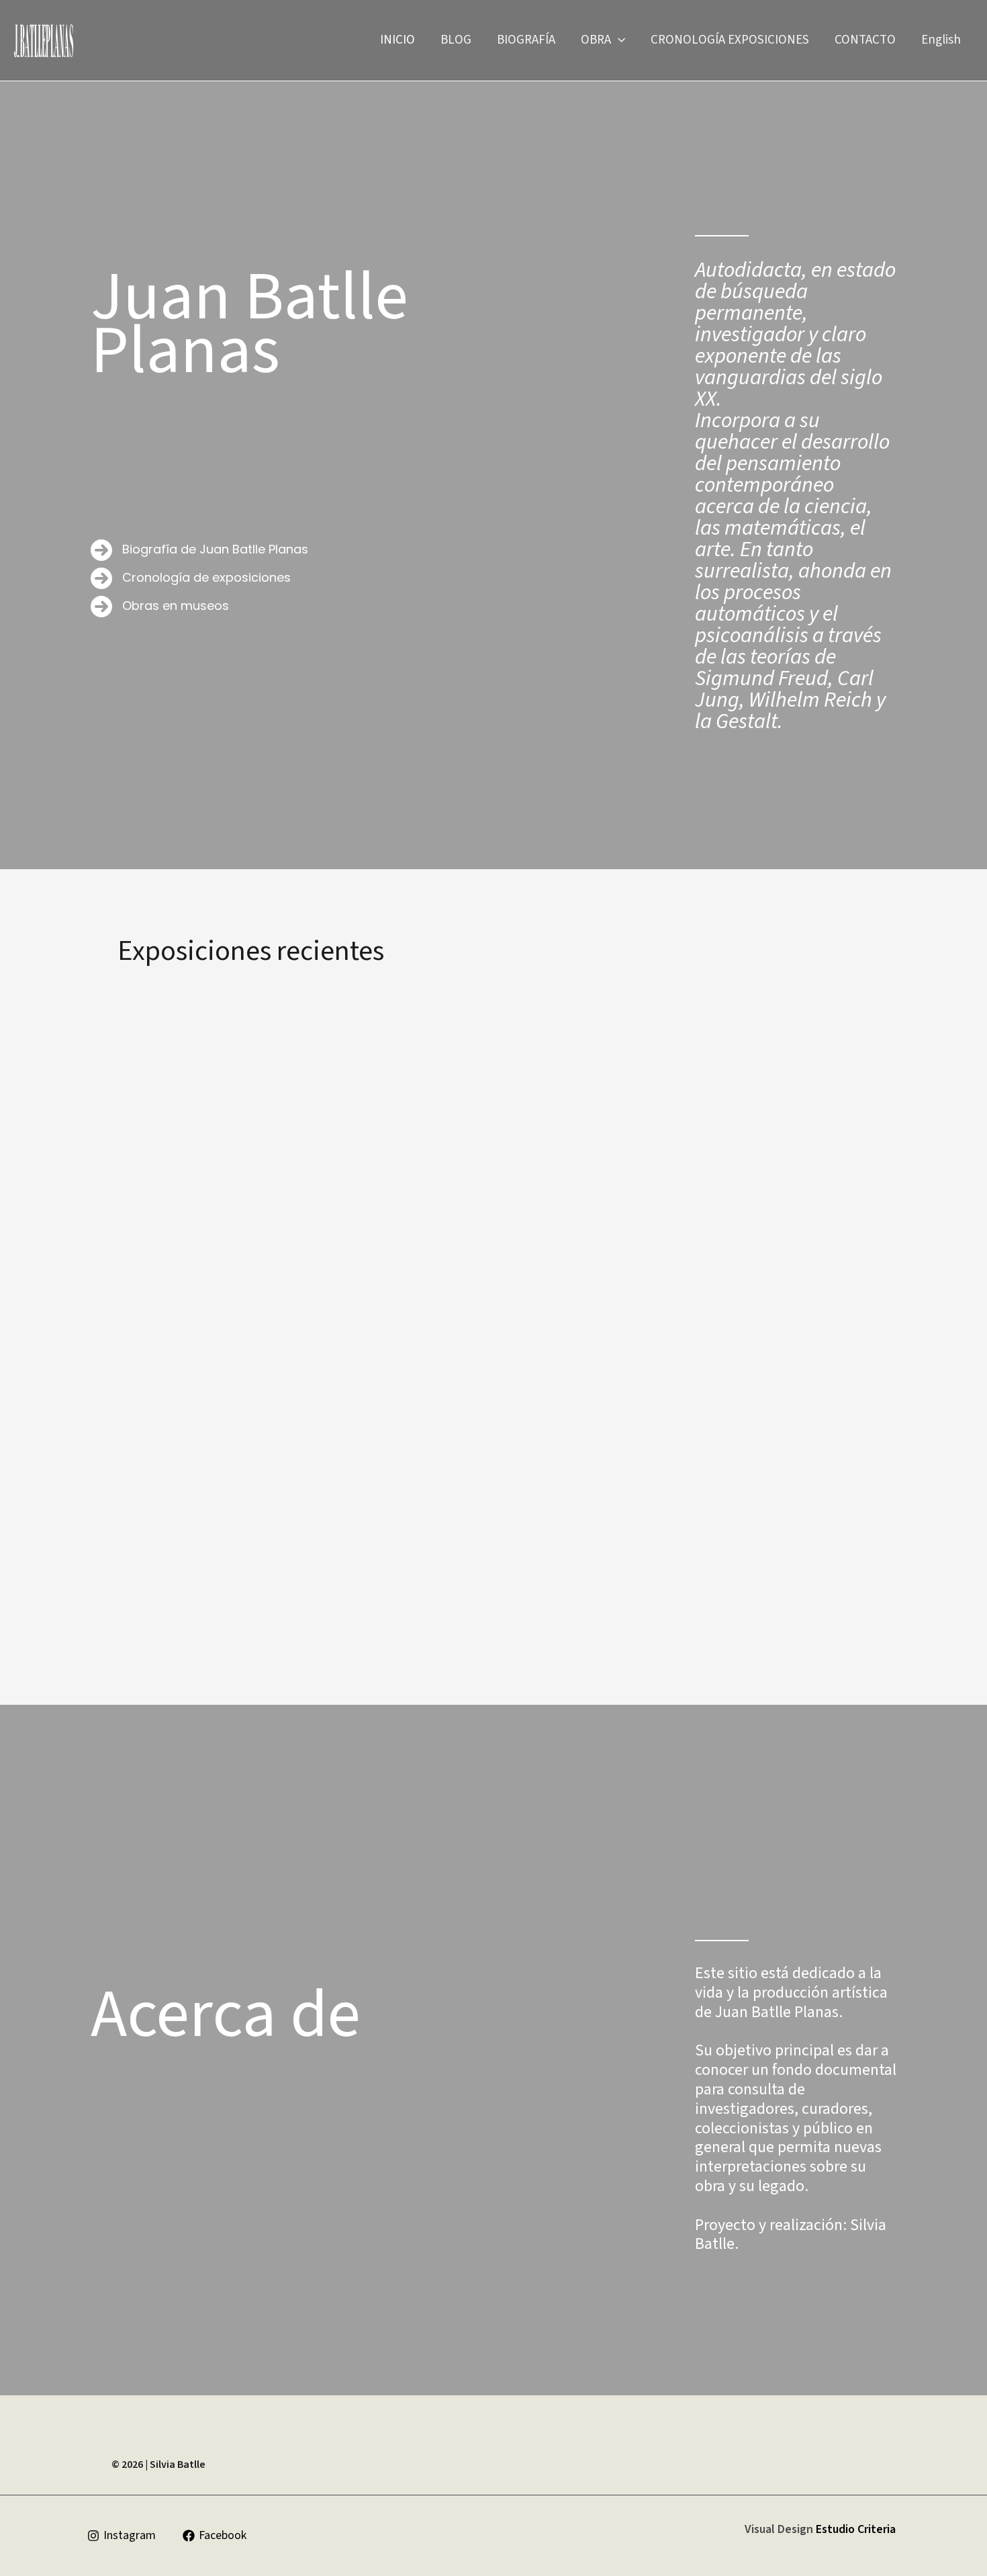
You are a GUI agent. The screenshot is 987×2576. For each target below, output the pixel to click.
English (941, 40)
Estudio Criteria (854, 2529)
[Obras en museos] (160, 607)
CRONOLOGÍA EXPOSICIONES (730, 40)
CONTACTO (865, 40)
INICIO (397, 40)
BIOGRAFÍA (526, 40)
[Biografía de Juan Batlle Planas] (199, 550)
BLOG (456, 40)
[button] (618, 40)
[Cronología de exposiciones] (191, 578)
